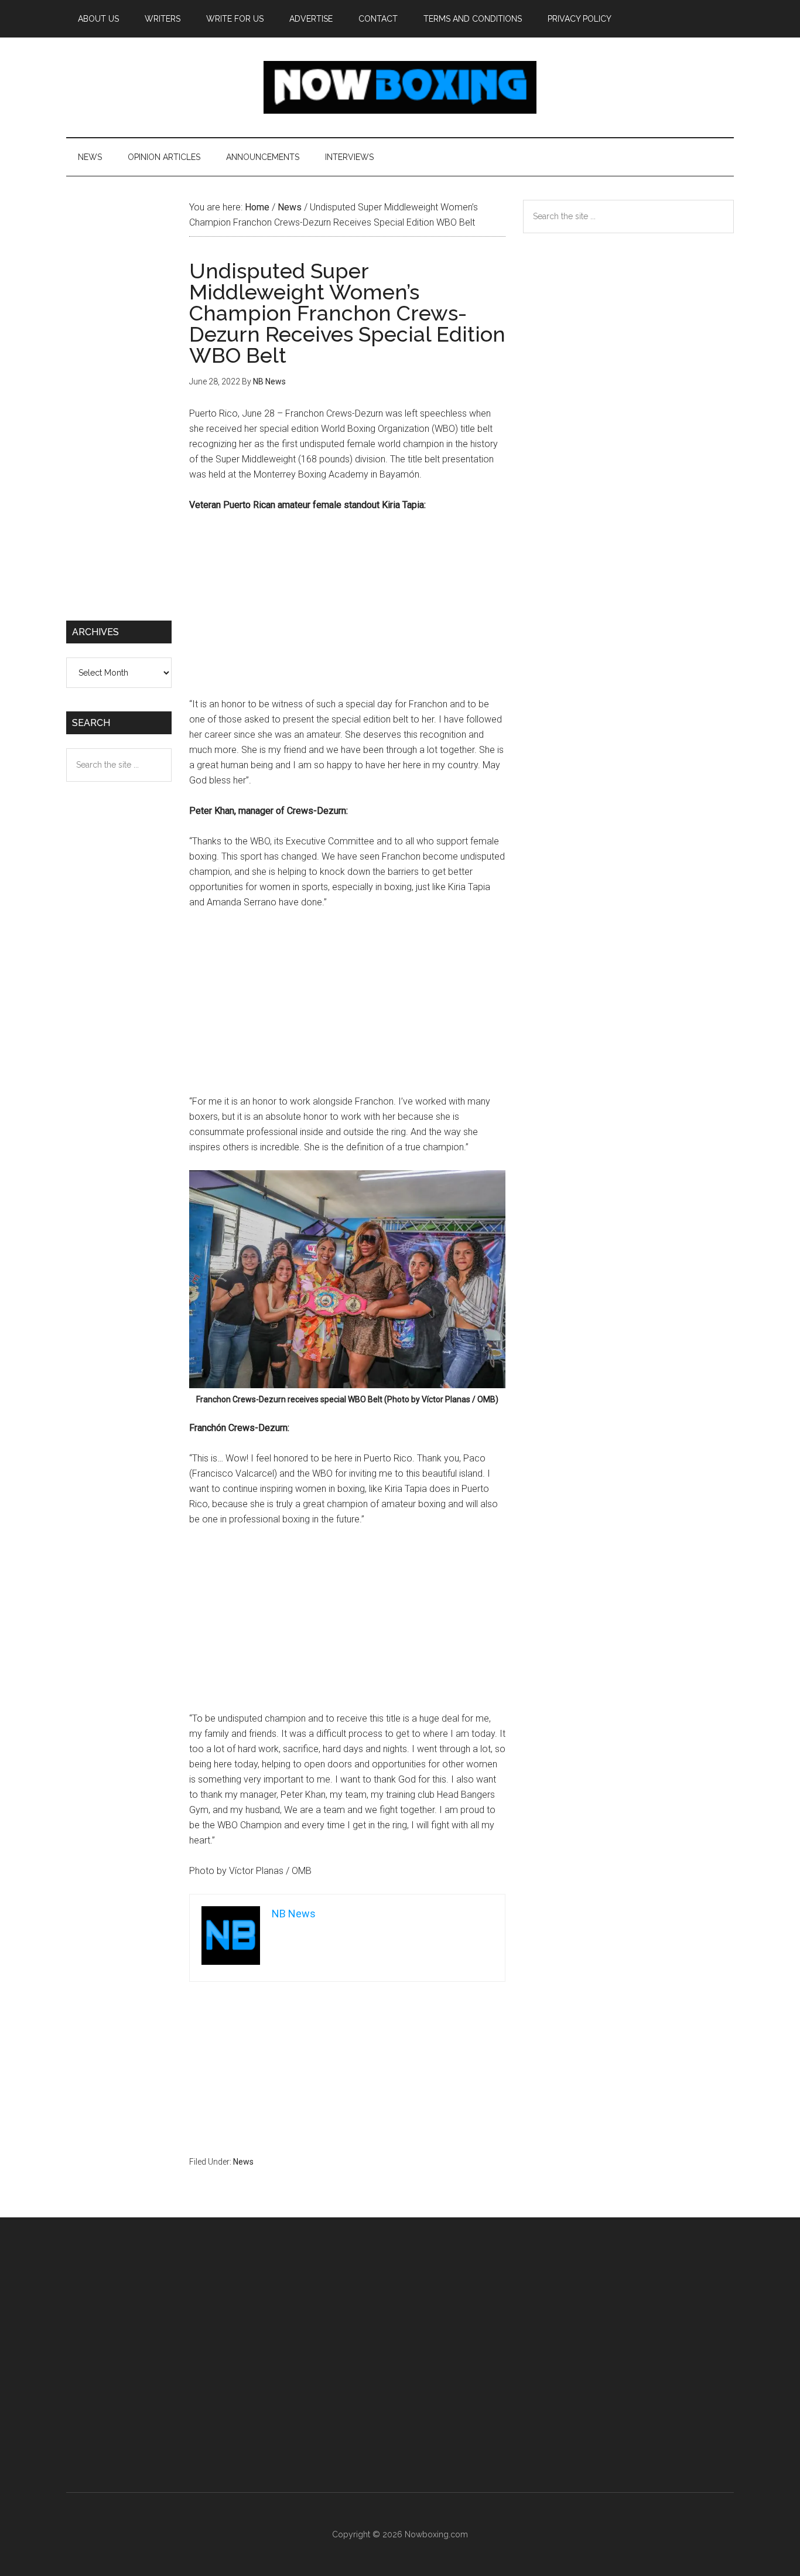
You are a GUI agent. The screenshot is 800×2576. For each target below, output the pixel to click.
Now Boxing (400, 87)
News (243, 2162)
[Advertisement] (347, 610)
